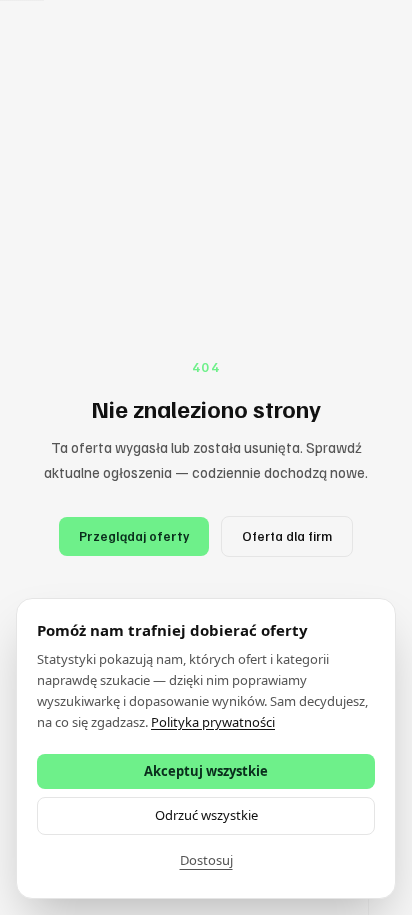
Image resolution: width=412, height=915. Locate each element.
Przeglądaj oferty (134, 536)
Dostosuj (206, 860)
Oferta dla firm (287, 536)
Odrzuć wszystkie (206, 815)
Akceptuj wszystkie (206, 771)
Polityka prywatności (213, 722)
